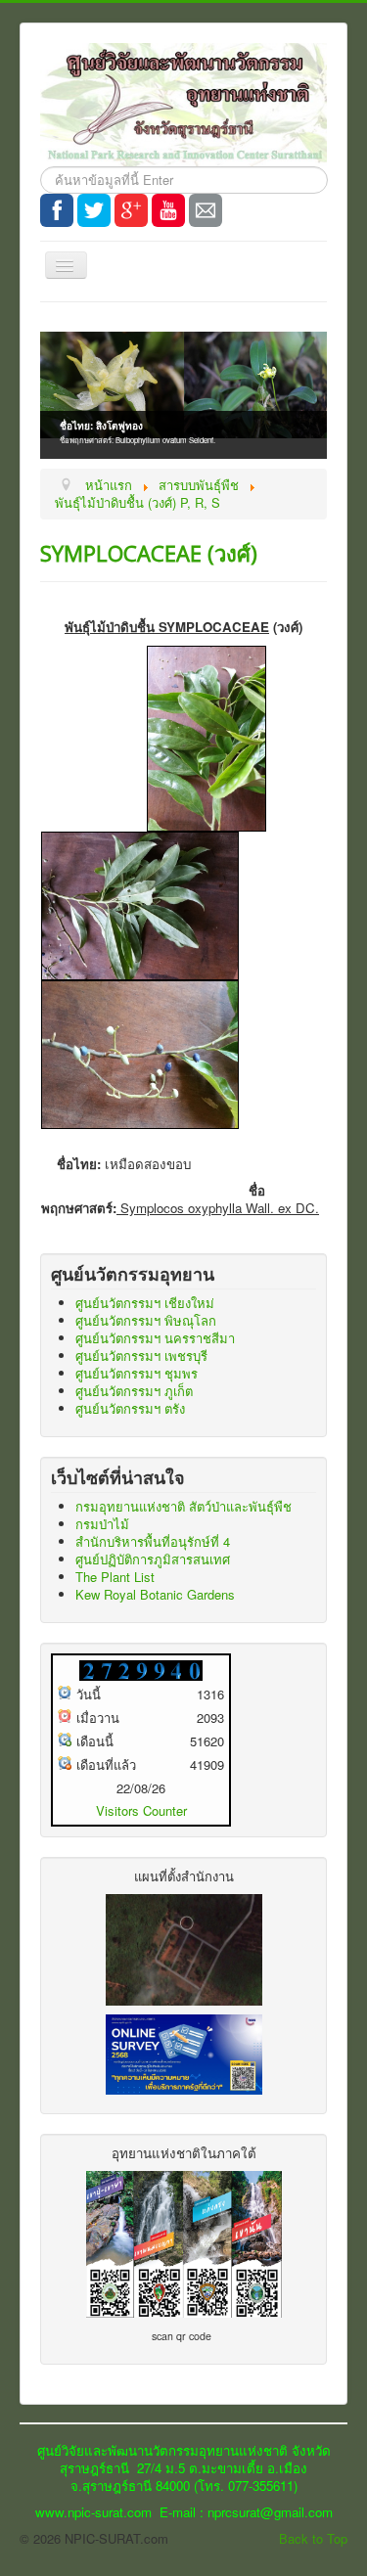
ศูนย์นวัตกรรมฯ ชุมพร (137, 1373)
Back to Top (313, 2538)
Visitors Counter (141, 1810)
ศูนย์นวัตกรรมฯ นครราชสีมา (155, 1338)
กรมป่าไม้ (102, 1524)
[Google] (131, 210)
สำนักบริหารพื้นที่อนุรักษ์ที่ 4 (153, 1541)
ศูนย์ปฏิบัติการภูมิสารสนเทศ (153, 1559)
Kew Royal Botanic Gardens (155, 1594)
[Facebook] (57, 210)
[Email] (206, 210)
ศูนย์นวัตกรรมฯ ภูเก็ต (134, 1391)
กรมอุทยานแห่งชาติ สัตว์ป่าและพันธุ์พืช (183, 1506)
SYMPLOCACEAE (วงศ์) (149, 553)
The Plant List (115, 1577)
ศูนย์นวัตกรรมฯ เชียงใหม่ (145, 1303)
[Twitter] (94, 210)
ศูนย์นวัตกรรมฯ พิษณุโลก (146, 1320)
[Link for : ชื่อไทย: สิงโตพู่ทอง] (183, 385)
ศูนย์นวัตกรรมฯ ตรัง (130, 1408)
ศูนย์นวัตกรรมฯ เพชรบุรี (141, 1356)
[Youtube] (168, 210)
